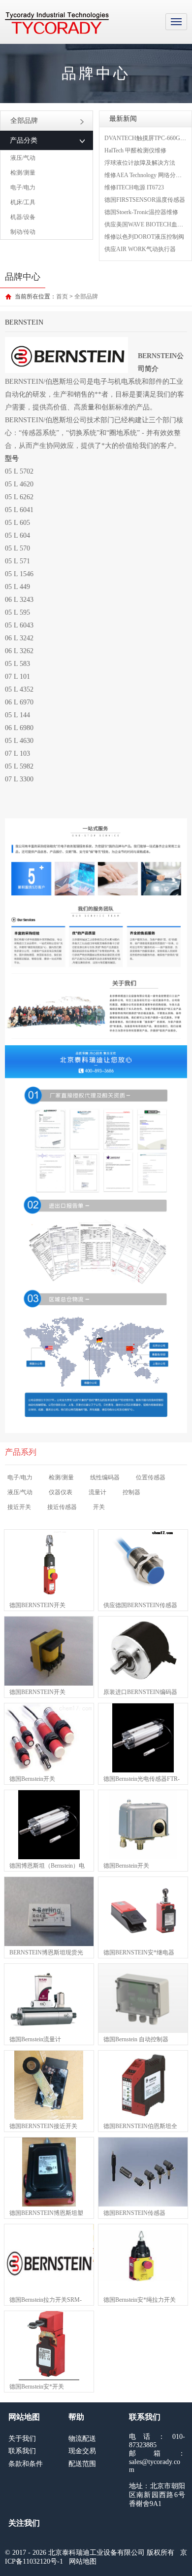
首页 (62, 296)
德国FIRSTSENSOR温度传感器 (145, 200)
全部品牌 (24, 121)
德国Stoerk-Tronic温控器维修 (141, 212)
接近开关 (19, 1507)
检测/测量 (23, 173)
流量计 (97, 1492)
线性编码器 (105, 1477)
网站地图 (83, 2561)
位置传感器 (151, 1477)
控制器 (131, 1492)
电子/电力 (23, 187)
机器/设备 (23, 217)
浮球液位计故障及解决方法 (140, 163)
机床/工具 (23, 202)
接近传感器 (62, 1507)
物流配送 (82, 2439)
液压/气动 (23, 158)
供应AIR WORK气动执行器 (140, 249)
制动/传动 (23, 232)
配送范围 (82, 2464)
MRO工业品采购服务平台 (57, 23)
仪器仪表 (61, 1492)
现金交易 (82, 2451)
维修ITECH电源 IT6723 (134, 187)
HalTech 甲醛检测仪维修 (135, 150)
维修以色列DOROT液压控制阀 (144, 237)
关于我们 (22, 2439)
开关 (99, 1507)
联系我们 (22, 2451)
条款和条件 (26, 2464)
